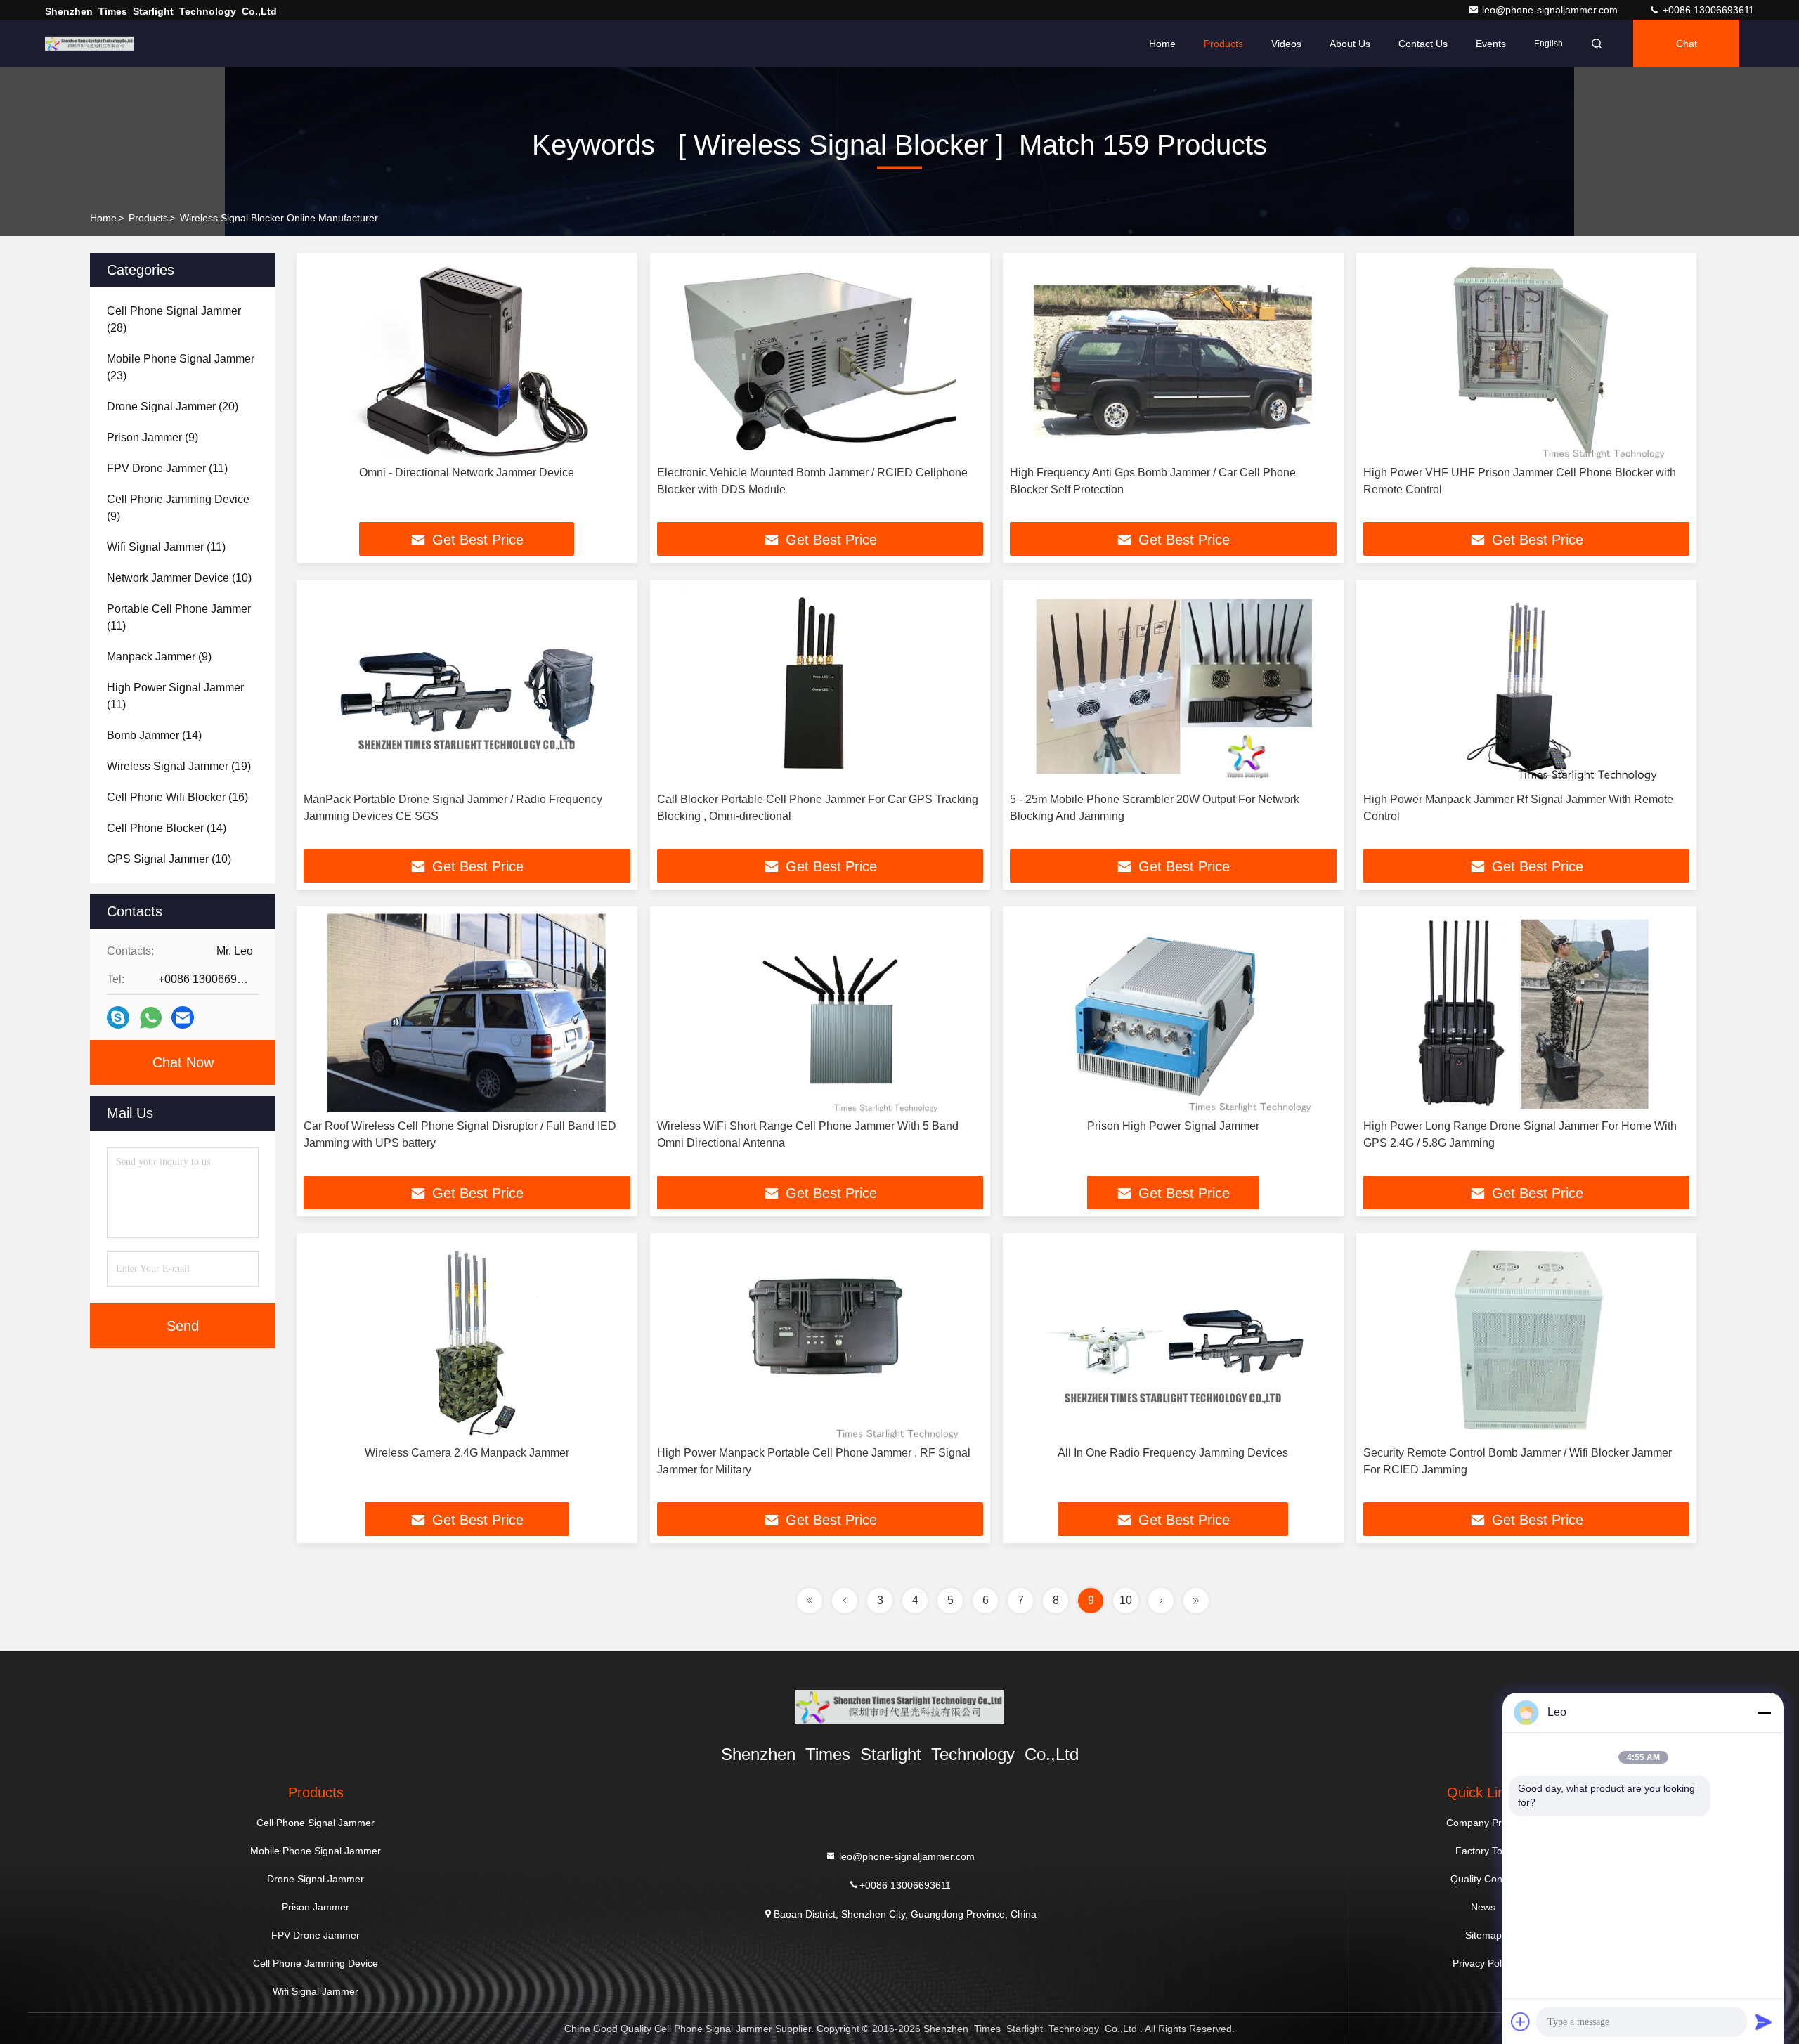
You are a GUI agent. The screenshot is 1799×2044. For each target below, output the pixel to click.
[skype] (118, 1017)
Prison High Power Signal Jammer (1173, 1126)
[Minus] (1764, 1712)
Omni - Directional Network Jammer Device (467, 473)
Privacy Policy (1483, 1963)
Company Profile (1483, 1823)
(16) (177, 797)
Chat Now (183, 1062)
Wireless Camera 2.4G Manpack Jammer (467, 1453)
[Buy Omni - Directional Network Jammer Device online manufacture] (467, 359)
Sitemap (1483, 1935)
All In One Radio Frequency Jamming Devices (1173, 1453)
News (1483, 1907)
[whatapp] (151, 1018)
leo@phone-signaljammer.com (1551, 10)
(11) (167, 468)
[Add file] (1521, 2022)
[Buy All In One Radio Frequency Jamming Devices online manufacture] (1173, 1340)
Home (1162, 44)
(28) (174, 319)
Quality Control (1483, 1879)
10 (1126, 1600)
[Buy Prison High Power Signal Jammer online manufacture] (1173, 1013)
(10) (179, 578)
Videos (1286, 44)
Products (1223, 44)
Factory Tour (1483, 1851)
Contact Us (1423, 44)
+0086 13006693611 (1707, 10)
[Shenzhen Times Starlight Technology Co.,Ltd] (89, 44)
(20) (173, 406)
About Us (1350, 44)
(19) (179, 766)
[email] (183, 1017)
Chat (1687, 44)
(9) (152, 437)
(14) (154, 735)
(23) (181, 367)
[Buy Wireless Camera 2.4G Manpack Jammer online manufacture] (467, 1340)
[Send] (1764, 2022)
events (1491, 44)
